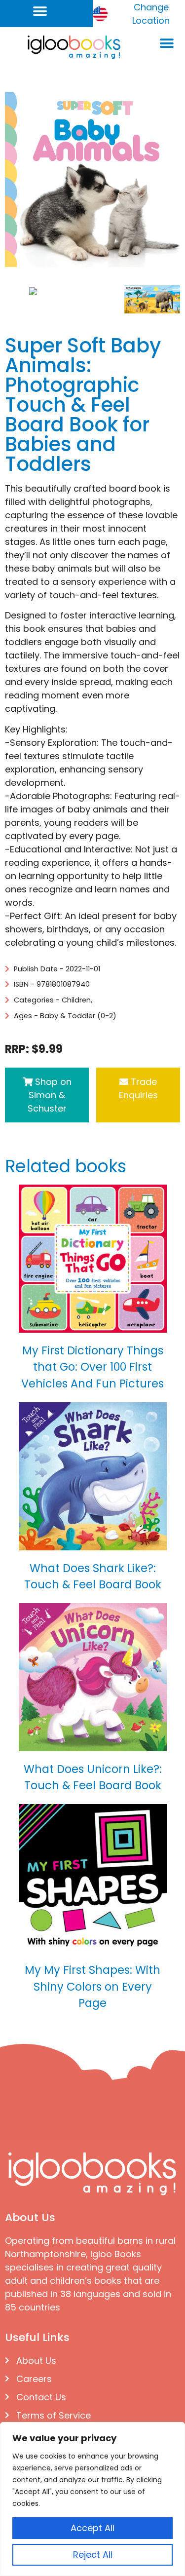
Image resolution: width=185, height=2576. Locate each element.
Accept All (92, 2528)
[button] (40, 11)
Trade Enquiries (138, 1088)
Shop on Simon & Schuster (50, 1095)
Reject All (93, 2555)
